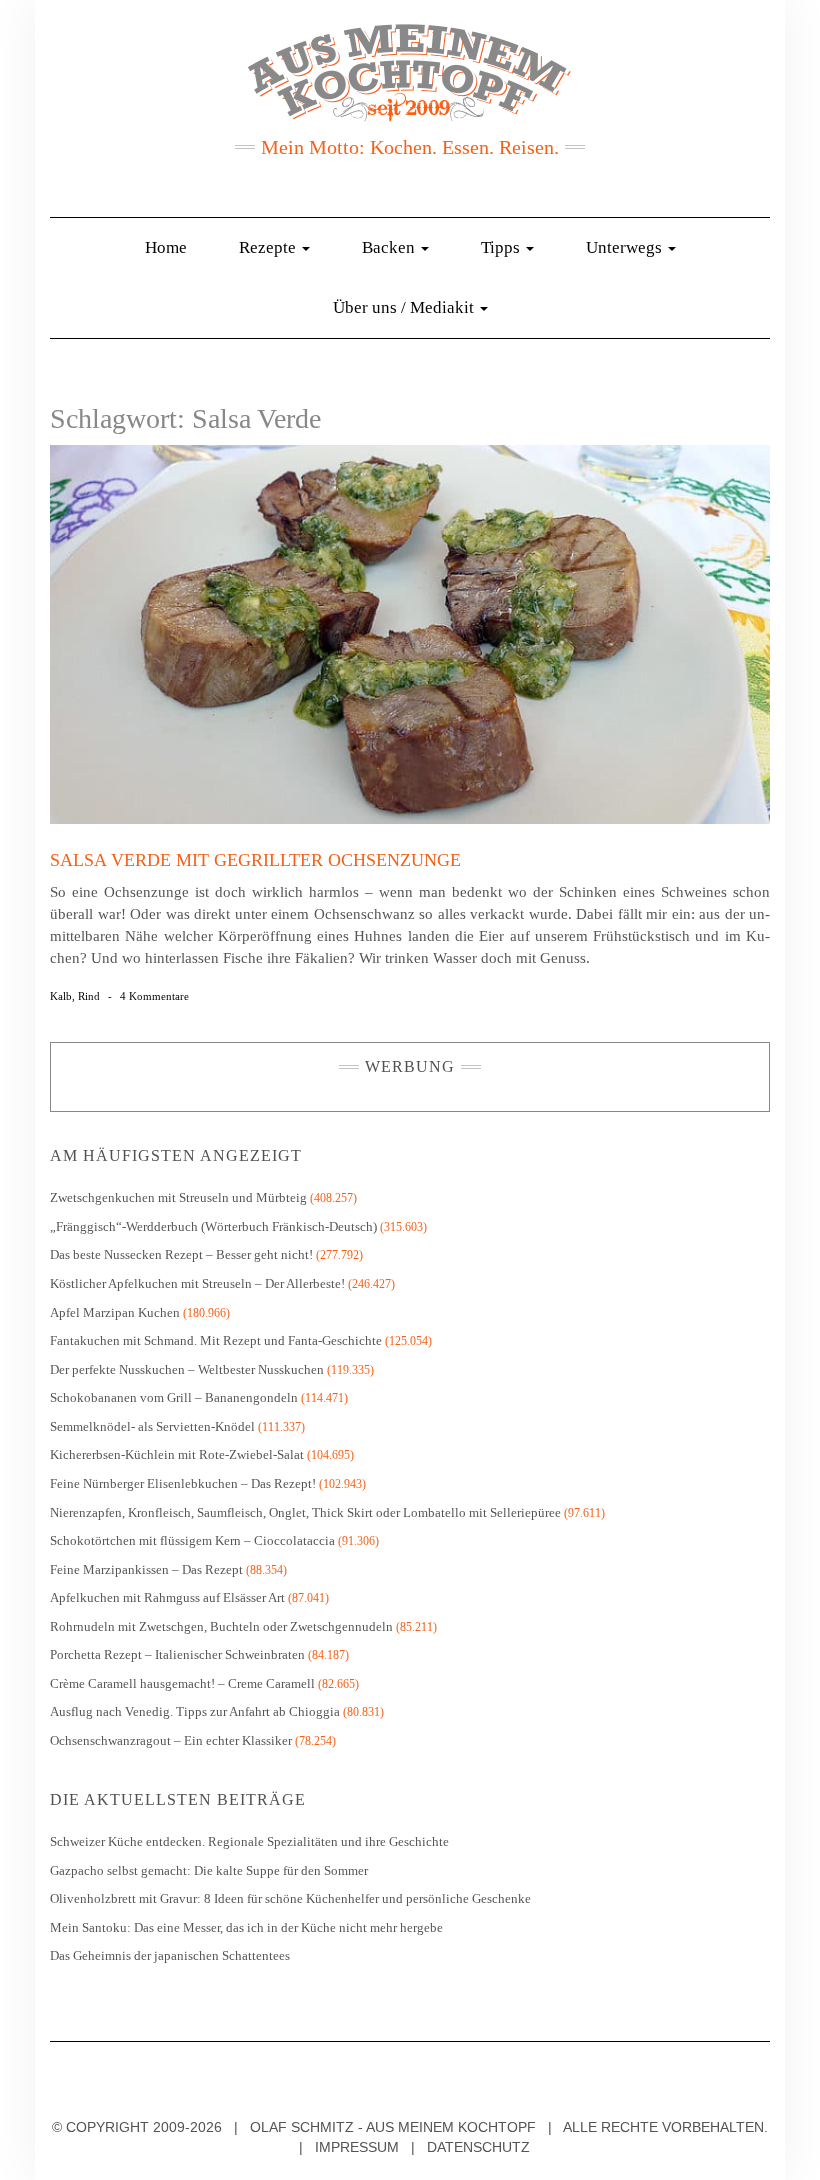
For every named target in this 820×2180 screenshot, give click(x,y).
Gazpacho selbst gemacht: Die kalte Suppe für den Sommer (209, 1870)
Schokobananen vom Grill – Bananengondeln (174, 1397)
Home (166, 247)
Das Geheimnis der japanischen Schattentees (170, 1955)
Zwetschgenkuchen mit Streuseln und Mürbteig (178, 1197)
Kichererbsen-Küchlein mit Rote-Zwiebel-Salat (177, 1454)
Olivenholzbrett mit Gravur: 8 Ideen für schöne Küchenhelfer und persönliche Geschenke (292, 1898)
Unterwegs (626, 247)
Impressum (357, 2147)
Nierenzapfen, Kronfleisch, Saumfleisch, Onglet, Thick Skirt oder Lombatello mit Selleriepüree (305, 1512)
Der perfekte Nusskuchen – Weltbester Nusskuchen (187, 1369)
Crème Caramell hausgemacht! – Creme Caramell (182, 1683)
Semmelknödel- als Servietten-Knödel (152, 1426)
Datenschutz (478, 2147)
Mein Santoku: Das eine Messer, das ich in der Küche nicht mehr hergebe (246, 1927)
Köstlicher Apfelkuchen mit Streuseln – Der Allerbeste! (197, 1283)
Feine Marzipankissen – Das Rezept (146, 1569)
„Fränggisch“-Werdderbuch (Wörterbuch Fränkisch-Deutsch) (213, 1226)
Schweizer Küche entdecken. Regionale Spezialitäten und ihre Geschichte (249, 1841)
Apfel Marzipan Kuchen (115, 1312)
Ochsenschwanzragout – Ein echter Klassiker (171, 1740)
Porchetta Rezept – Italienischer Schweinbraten (177, 1654)
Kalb (61, 996)
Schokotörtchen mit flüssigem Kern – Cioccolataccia (192, 1540)
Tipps (502, 247)
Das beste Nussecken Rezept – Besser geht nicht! (181, 1254)
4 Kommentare (154, 996)
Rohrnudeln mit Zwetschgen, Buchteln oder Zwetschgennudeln (221, 1626)
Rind (89, 996)
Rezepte (269, 247)
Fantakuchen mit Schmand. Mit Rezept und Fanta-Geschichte (216, 1340)
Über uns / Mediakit (405, 307)
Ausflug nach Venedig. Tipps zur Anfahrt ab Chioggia (195, 1711)
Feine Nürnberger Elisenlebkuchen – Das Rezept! (183, 1483)
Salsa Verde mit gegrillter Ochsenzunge (255, 860)
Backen (390, 247)
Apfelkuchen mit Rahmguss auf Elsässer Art (167, 1597)
